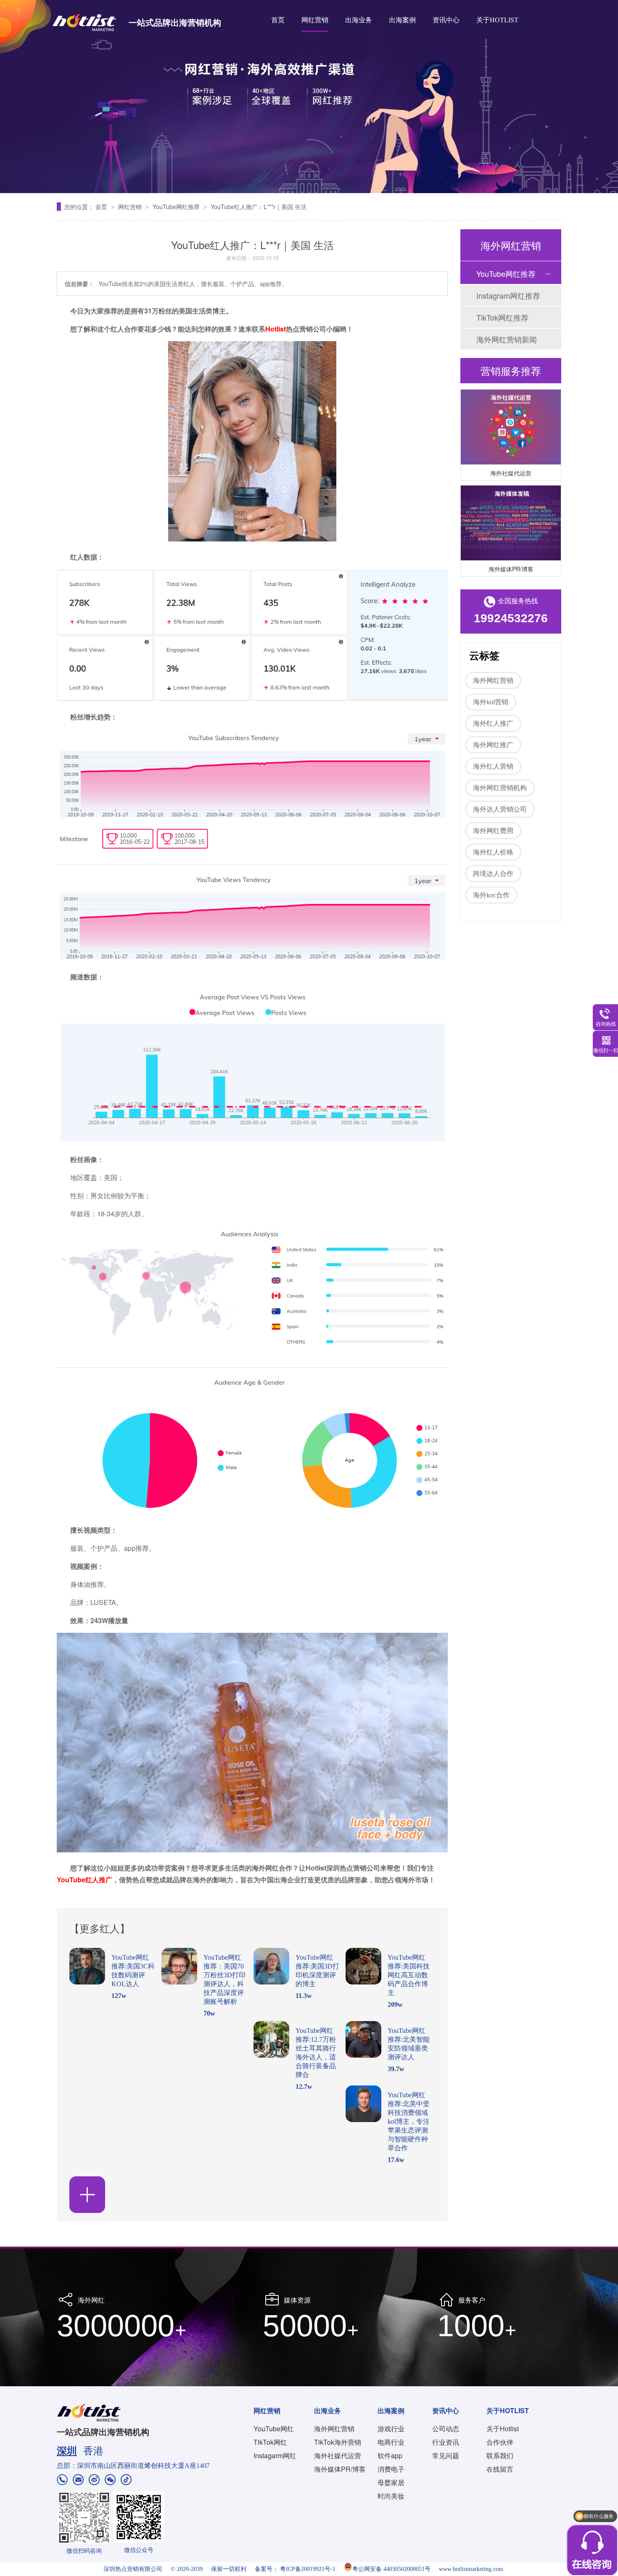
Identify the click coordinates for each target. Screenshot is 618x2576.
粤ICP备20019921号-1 (308, 2569)
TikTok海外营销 (338, 2442)
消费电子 (391, 2469)
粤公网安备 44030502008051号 (391, 2569)
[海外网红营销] (309, 97)
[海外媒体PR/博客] (511, 505)
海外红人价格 (493, 852)
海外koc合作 (491, 895)
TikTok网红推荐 (502, 317)
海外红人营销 (493, 766)
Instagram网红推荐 (508, 295)
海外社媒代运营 (511, 455)
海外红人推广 (493, 723)
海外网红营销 (493, 680)
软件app (390, 2455)
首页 (278, 20)
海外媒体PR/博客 (511, 551)
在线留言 (500, 2469)
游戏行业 (391, 2429)
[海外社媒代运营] (511, 409)
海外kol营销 (491, 702)
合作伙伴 (500, 2442)
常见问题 (446, 2455)
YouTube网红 (274, 2429)
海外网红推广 (493, 745)
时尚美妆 (391, 2496)
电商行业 (391, 2442)
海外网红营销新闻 (507, 339)
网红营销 (315, 20)
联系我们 (500, 2455)
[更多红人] (87, 2195)
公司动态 (446, 2429)
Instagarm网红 (275, 2455)
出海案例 (402, 20)
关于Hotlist (503, 2429)
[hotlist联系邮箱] (78, 2481)
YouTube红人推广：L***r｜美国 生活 (259, 207)
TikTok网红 (270, 2442)
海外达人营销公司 (500, 809)
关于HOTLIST (497, 20)
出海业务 (359, 20)
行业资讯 (446, 2442)
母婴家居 (391, 2482)
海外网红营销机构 (500, 788)
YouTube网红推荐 (177, 207)
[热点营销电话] (62, 2481)
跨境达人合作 (493, 874)
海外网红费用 (493, 831)
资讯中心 (446, 20)
